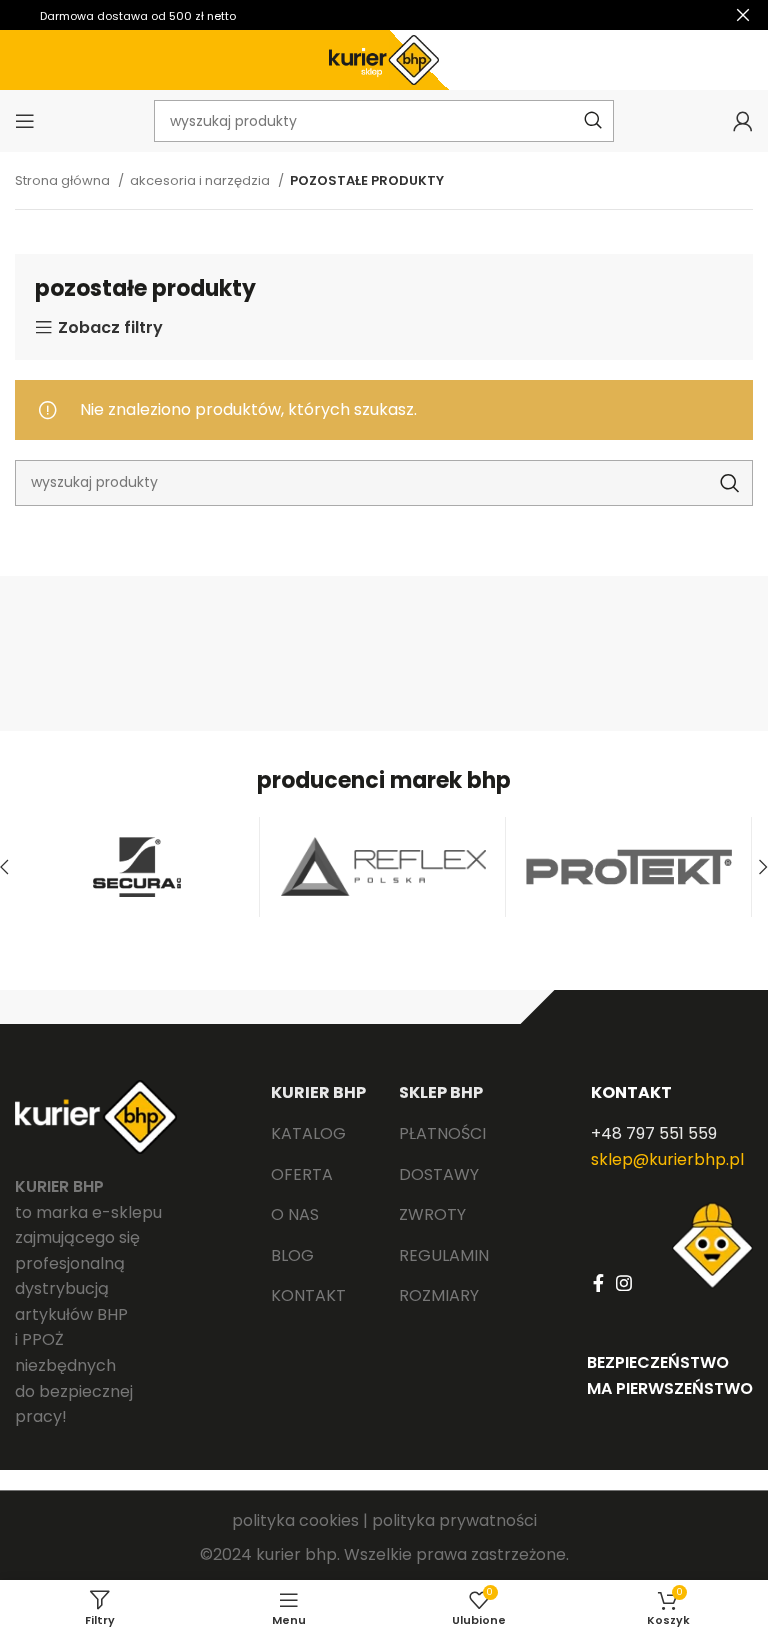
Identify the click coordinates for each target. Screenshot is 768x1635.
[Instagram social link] (624, 1283)
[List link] (320, 1134)
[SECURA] (137, 867)
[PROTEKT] (629, 867)
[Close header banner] (743, 15)
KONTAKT (631, 1092)
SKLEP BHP (441, 1092)
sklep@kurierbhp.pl (667, 1159)
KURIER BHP (318, 1092)
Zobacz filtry (110, 328)
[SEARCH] (730, 483)
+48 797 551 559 (654, 1133)
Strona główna (64, 180)
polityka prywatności (454, 1520)
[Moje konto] (743, 121)
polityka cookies (295, 1520)
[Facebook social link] (598, 1283)
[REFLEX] (383, 866)
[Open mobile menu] (25, 121)
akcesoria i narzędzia (201, 180)
